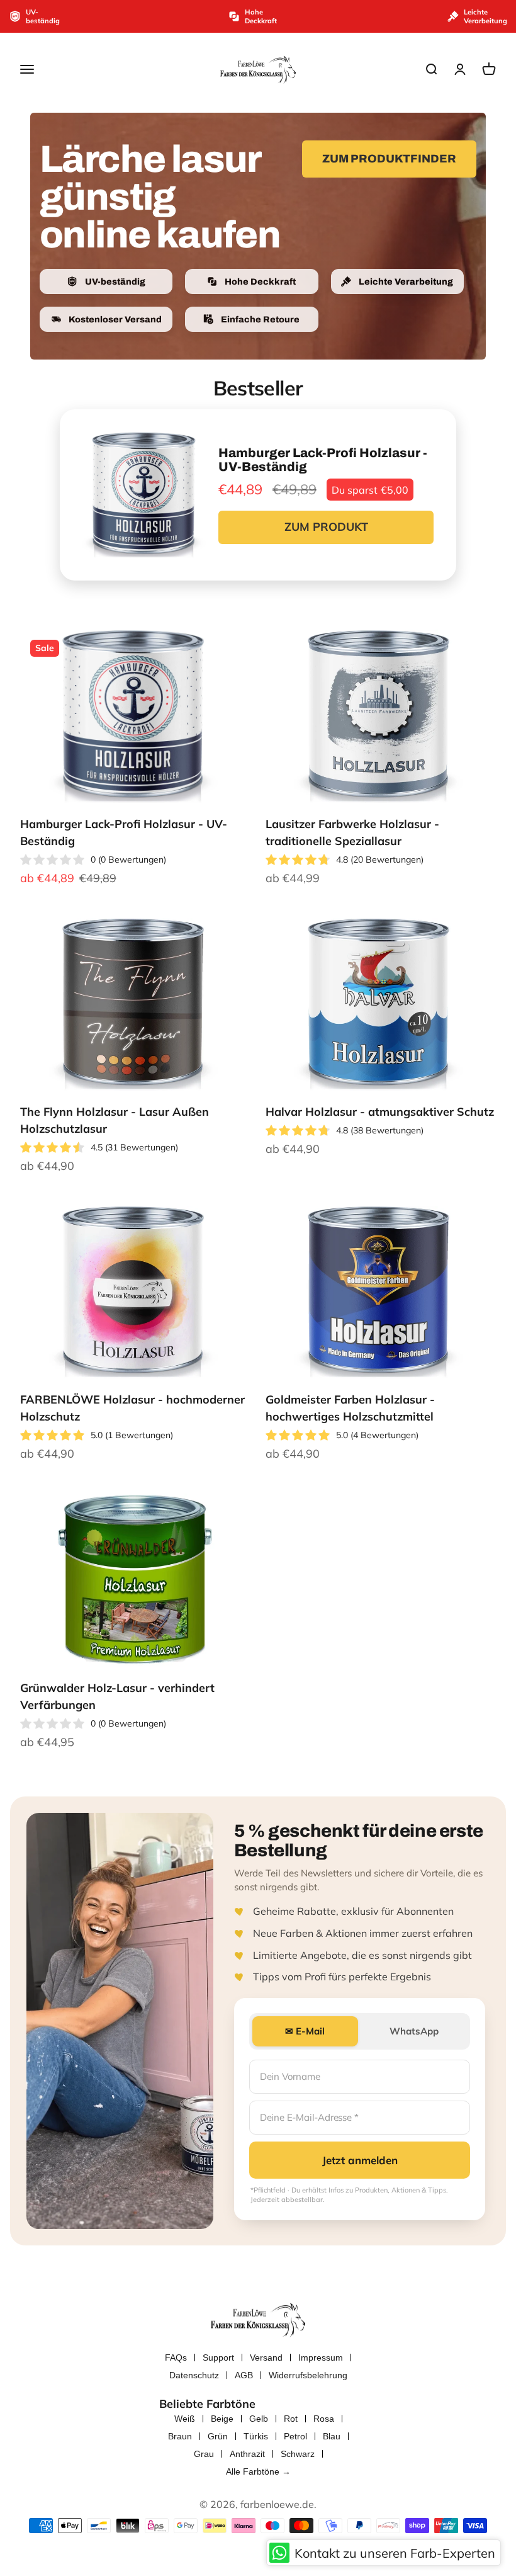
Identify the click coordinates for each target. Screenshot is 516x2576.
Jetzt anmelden (360, 2160)
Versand (266, 2358)
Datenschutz (194, 2375)
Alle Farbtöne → (258, 2471)
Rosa (324, 2419)
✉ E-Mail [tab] (305, 2031)
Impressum (321, 2358)
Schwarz (298, 2454)
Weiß (185, 2419)
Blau (332, 2436)
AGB (244, 2375)
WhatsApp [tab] (414, 2031)
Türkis (256, 2436)
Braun (180, 2436)
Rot (291, 2419)
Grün (218, 2436)
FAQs (176, 2358)
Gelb (259, 2419)
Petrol (295, 2436)
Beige (222, 2419)
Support (218, 2358)
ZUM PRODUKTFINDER (389, 159)
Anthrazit (247, 2454)
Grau (204, 2454)
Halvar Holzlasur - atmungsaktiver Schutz (380, 1112)
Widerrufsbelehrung (308, 2375)
